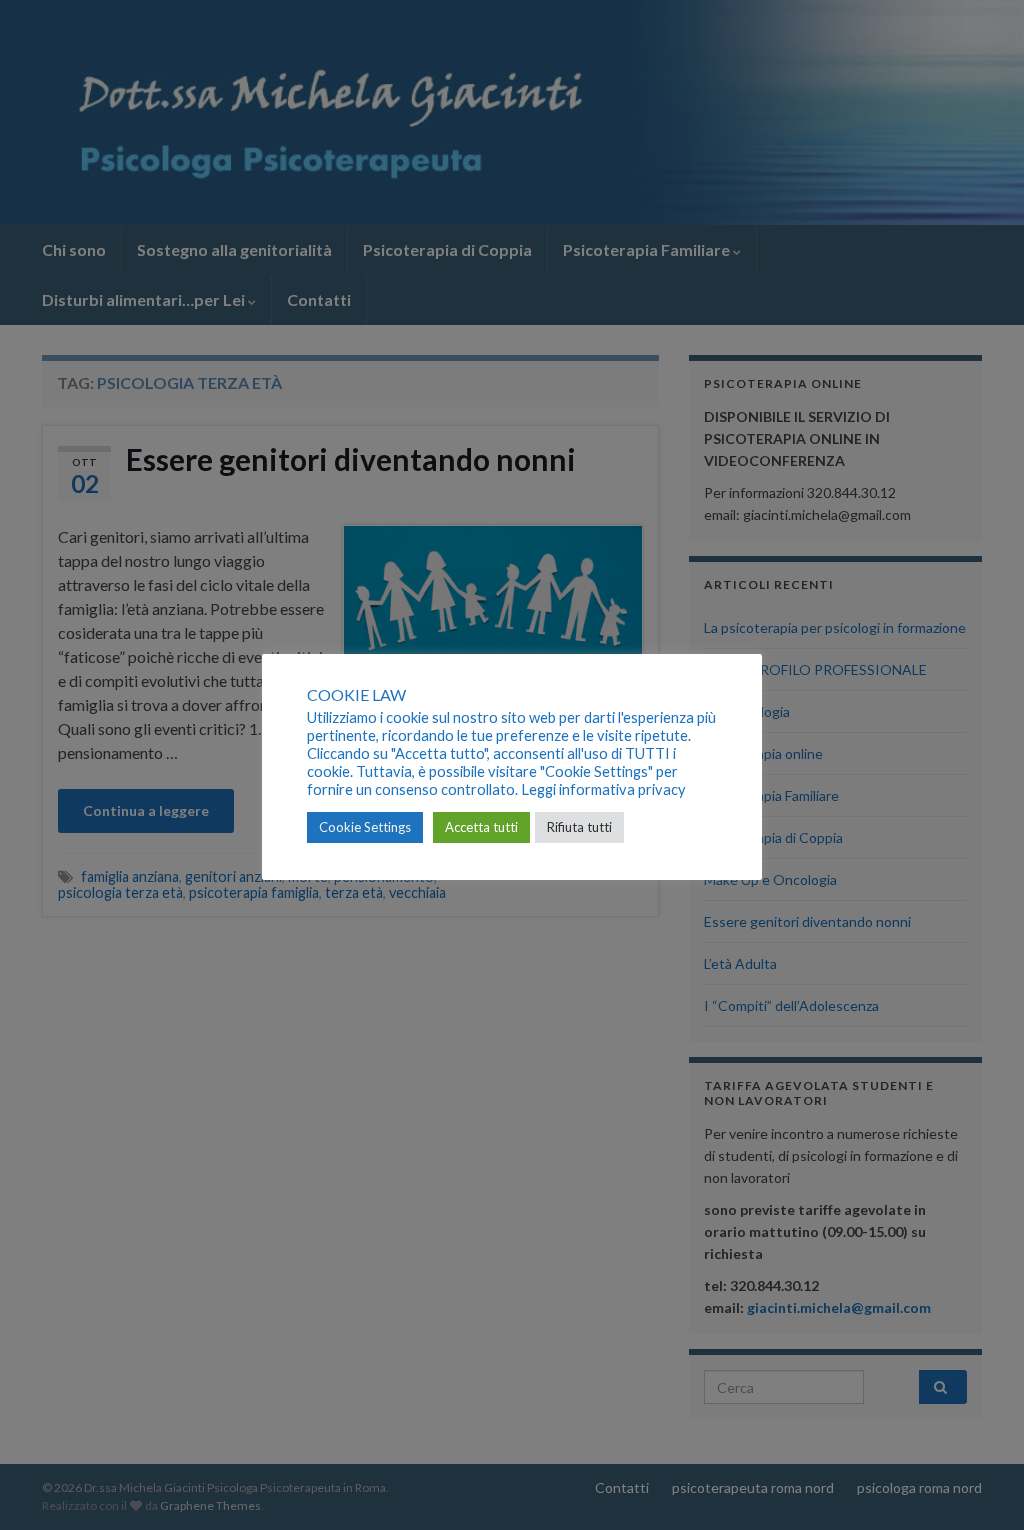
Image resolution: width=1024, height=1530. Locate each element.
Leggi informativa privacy (603, 789)
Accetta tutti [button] (481, 827)
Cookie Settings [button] (365, 827)
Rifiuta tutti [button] (579, 827)
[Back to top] (979, 1485)
